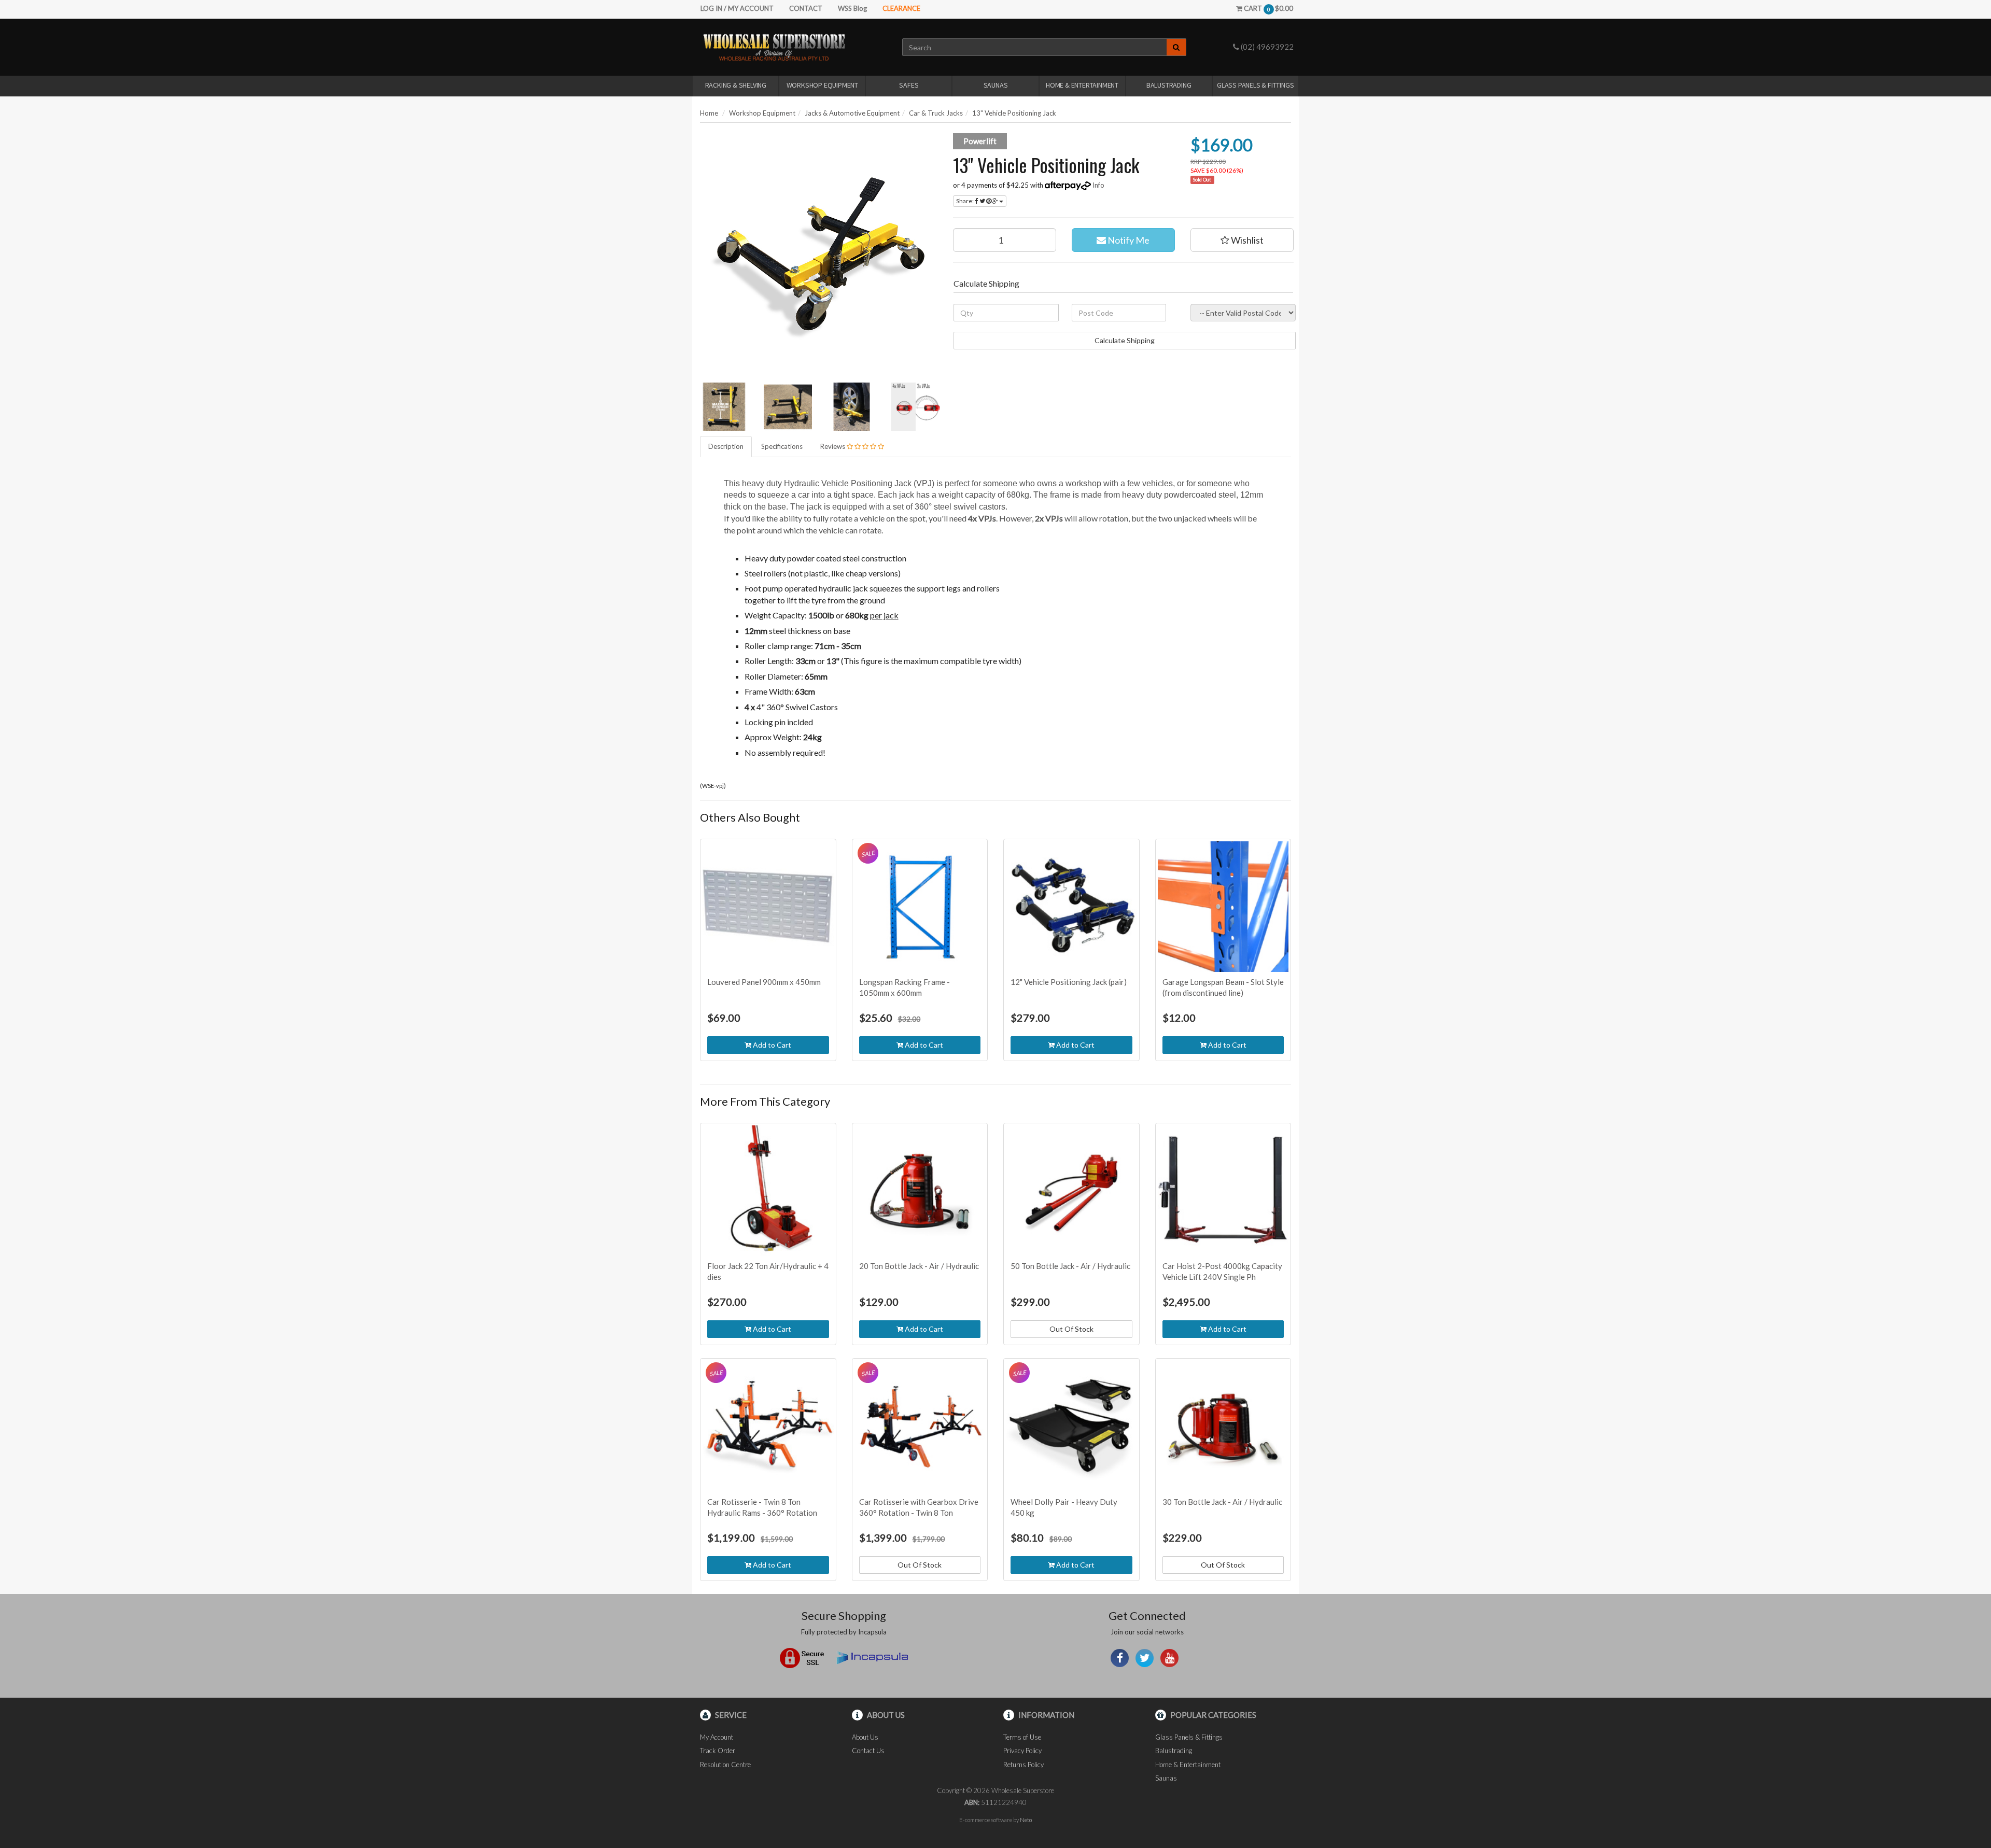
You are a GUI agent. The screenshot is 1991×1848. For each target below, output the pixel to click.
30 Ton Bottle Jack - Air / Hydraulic (1222, 1502)
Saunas (996, 85)
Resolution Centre (725, 1765)
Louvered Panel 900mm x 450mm (764, 982)
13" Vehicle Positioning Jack (1014, 113)
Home (709, 113)
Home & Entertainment (1082, 85)
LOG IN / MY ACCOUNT (737, 8)
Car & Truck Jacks (936, 113)
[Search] (1176, 47)
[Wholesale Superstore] (774, 47)
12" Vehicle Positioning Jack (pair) (1069, 982)
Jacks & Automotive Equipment (852, 113)
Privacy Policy (1022, 1751)
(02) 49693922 (1266, 47)
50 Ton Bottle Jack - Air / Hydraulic (1070, 1266)
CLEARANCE (901, 8)
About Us (865, 1737)
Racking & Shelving (736, 85)
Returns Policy (1023, 1765)
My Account (717, 1737)
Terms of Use (1022, 1737)
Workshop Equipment (822, 85)
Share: (965, 201)
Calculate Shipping (1125, 340)
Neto (1026, 1820)
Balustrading (1169, 85)
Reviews (833, 446)
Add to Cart (771, 1045)
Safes (909, 85)
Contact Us (868, 1751)
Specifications (782, 446)
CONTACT (806, 8)
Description (726, 446)
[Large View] (724, 407)
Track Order (718, 1751)
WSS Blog (852, 8)
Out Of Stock (1071, 1329)
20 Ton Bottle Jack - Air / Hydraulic (919, 1266)
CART (1268, 8)
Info (1098, 185)
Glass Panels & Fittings (1255, 85)
